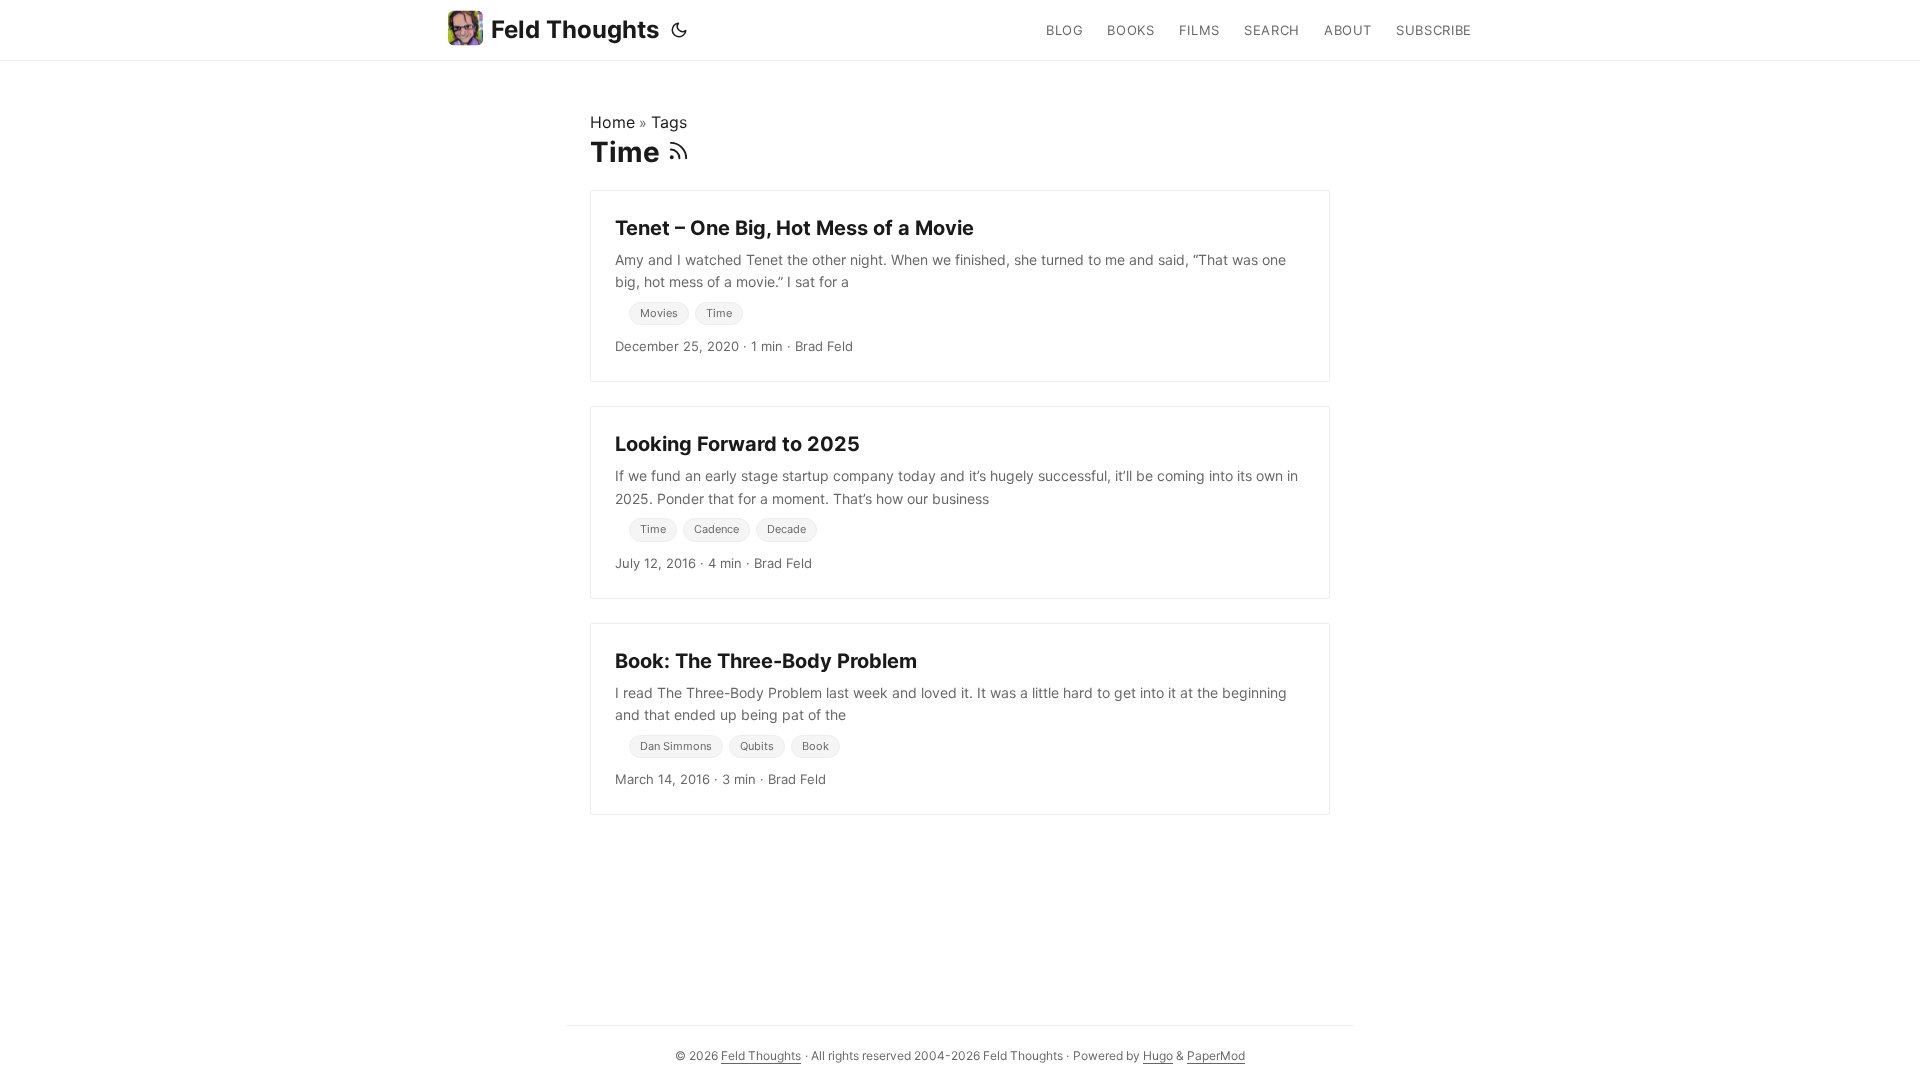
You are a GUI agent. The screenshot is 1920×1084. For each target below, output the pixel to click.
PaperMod (1216, 1055)
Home (612, 122)
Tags (669, 122)
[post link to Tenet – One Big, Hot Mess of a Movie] (960, 286)
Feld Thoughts (575, 29)
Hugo (1158, 1055)
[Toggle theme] (679, 30)
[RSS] (678, 152)
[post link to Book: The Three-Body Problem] (960, 719)
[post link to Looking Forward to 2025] (960, 502)
